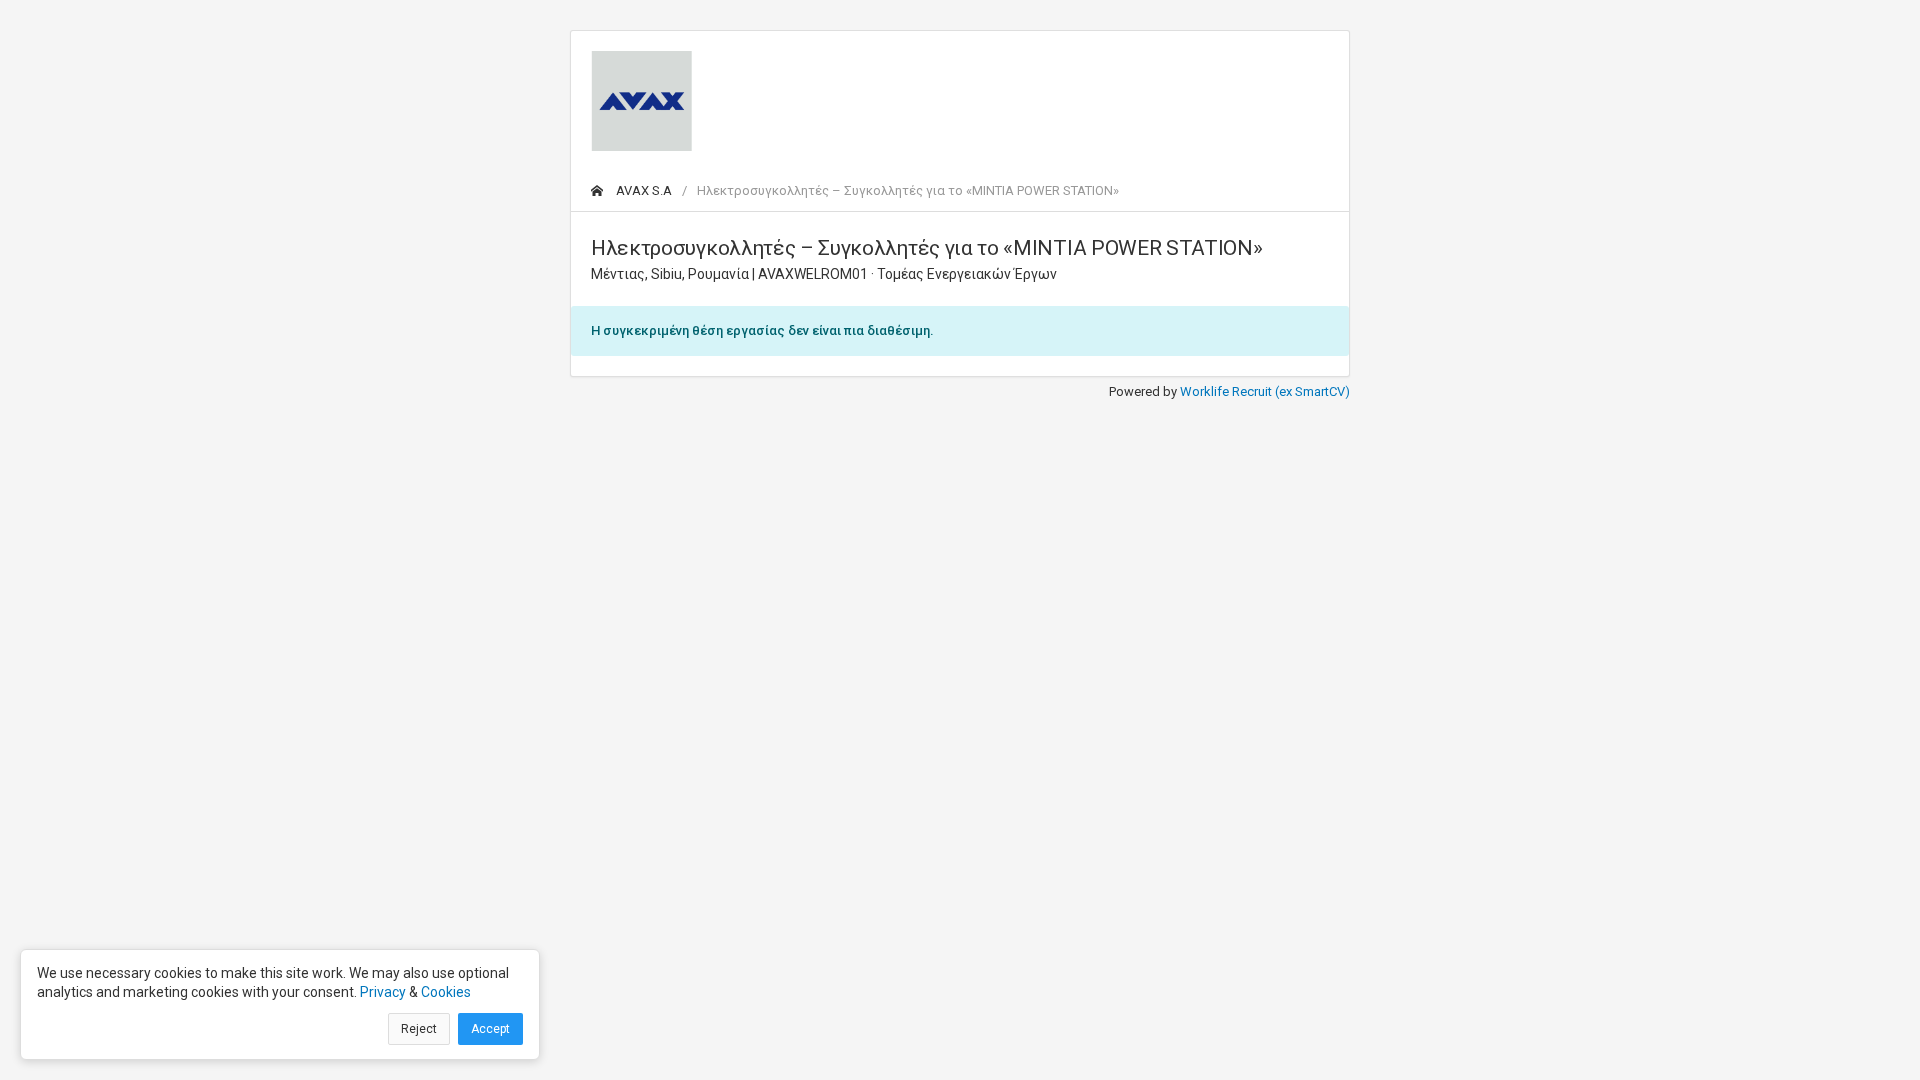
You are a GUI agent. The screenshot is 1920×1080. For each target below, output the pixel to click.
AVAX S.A (642, 190)
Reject (419, 1029)
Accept (490, 1029)
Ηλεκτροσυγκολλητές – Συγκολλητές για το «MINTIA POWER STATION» (908, 190)
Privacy (383, 992)
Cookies (446, 992)
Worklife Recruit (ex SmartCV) (1265, 391)
